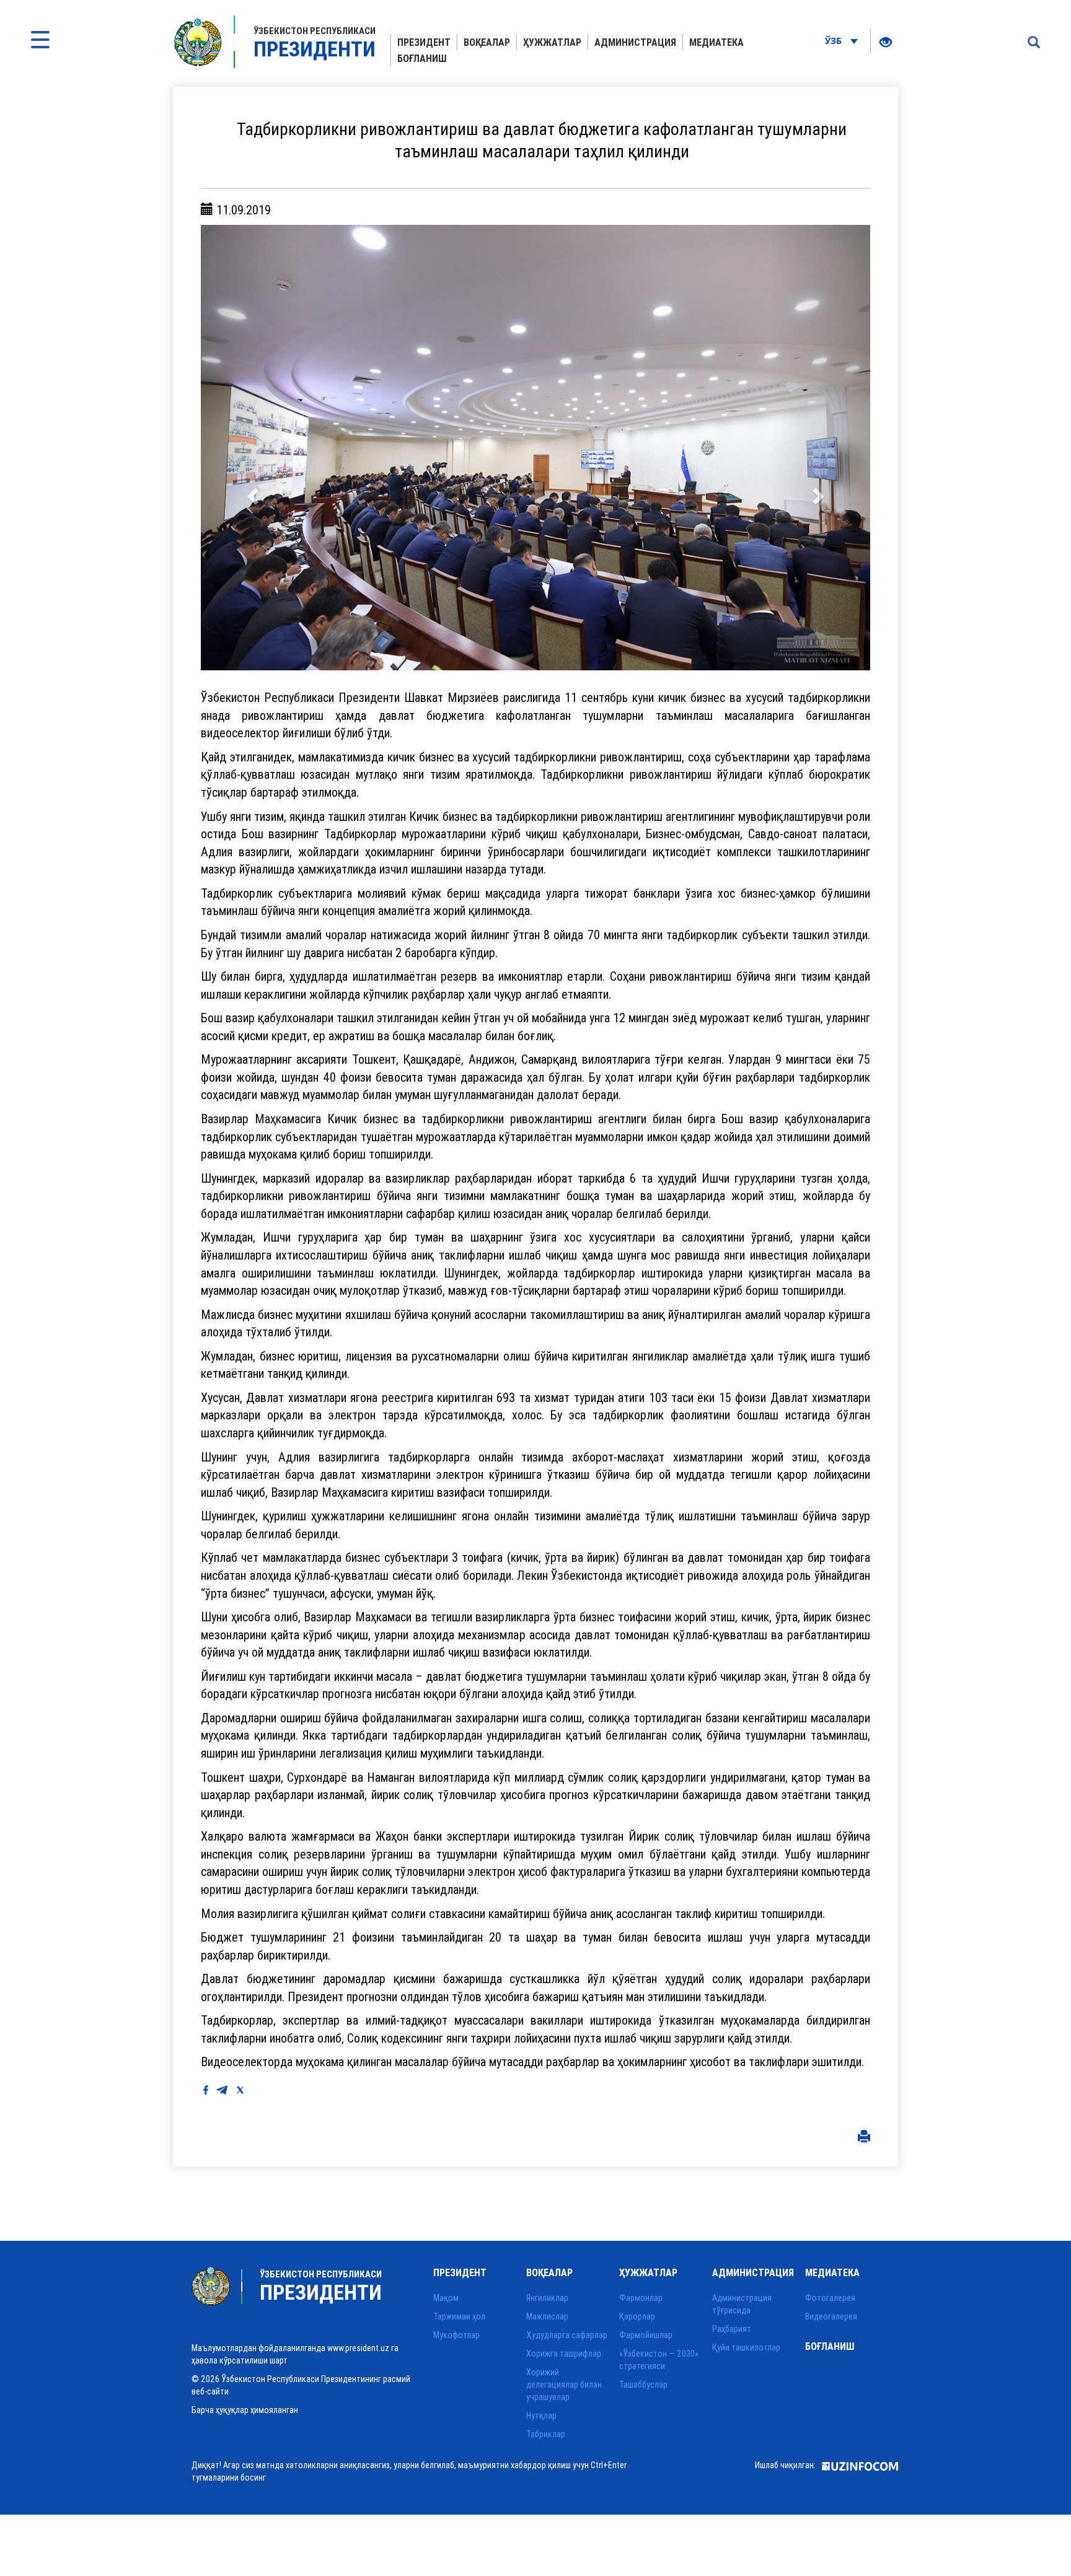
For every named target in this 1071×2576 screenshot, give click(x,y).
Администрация (635, 42)
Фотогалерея (830, 2298)
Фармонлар (641, 2298)
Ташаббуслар (643, 2385)
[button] (251, 448)
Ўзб (835, 41)
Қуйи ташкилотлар (746, 2347)
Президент (424, 42)
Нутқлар (541, 2416)
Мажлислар (547, 2316)
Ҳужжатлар (552, 42)
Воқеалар (487, 42)
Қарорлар (637, 2316)
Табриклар (546, 2434)
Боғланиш (422, 58)
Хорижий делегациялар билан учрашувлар (564, 2385)
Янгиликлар (547, 2298)
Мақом (446, 2298)
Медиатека (716, 42)
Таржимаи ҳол (459, 2316)
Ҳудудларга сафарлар (567, 2335)
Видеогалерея (831, 2316)
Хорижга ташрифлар (564, 2354)
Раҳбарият (732, 2329)
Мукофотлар (456, 2335)
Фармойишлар (646, 2335)
